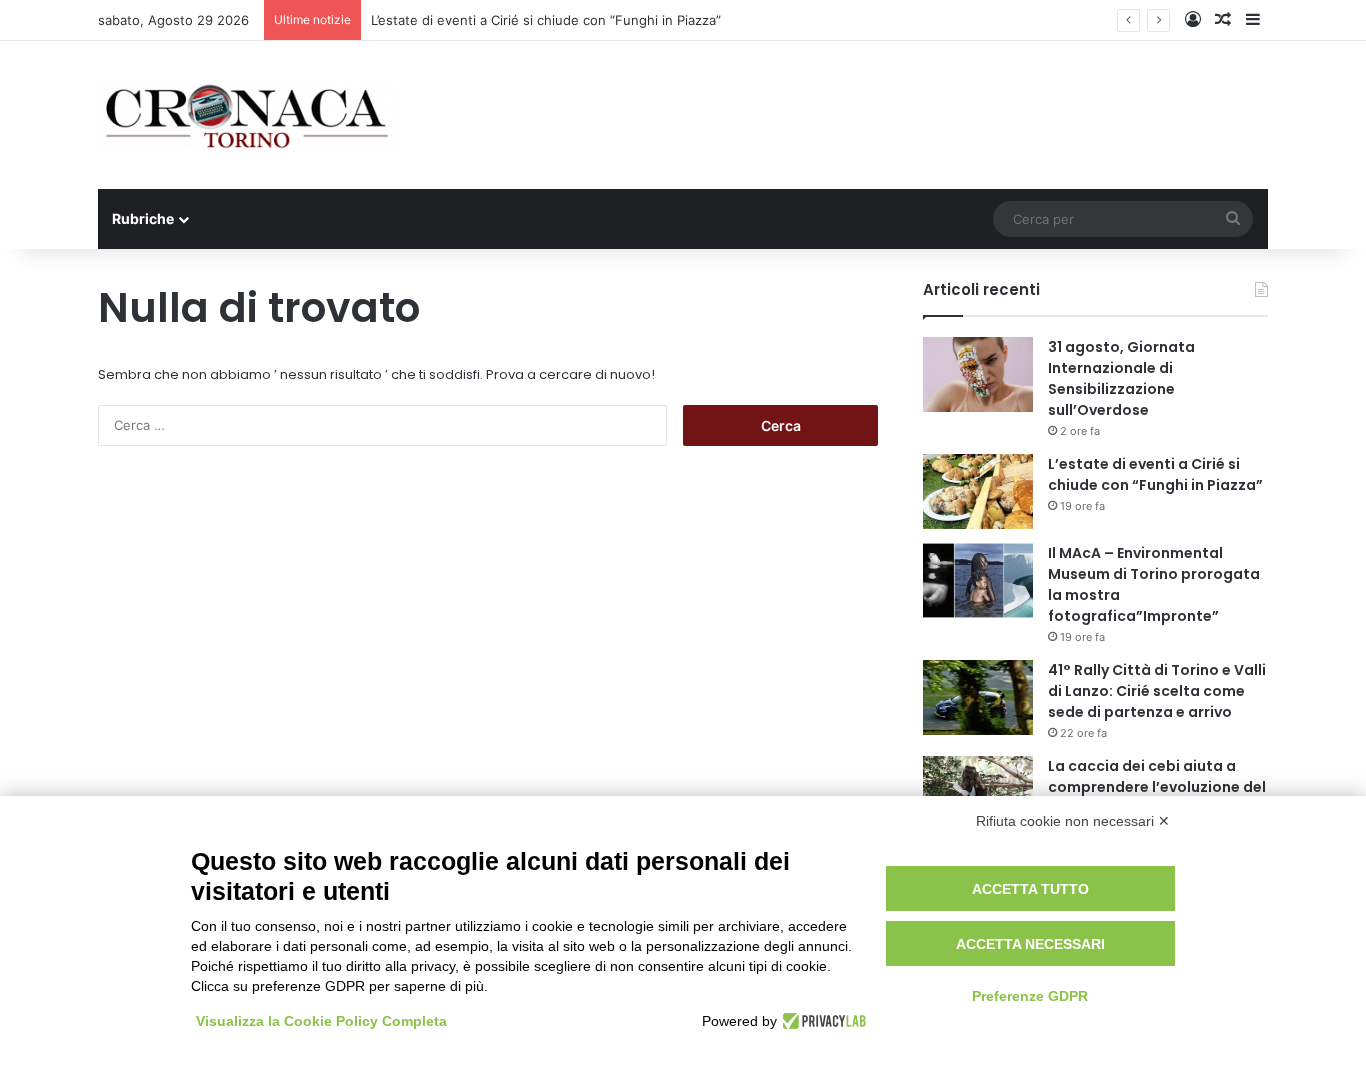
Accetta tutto (1030, 889)
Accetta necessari (1030, 944)
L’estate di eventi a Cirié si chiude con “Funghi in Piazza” (546, 20)
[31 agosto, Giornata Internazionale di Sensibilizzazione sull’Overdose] (978, 374)
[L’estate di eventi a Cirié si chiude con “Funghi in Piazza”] (978, 491)
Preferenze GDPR (1030, 996)
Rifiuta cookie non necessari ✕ (1073, 821)
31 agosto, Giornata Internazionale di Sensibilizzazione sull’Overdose (1121, 378)
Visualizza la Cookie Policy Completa (321, 1021)
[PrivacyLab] (821, 1021)
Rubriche (143, 218)
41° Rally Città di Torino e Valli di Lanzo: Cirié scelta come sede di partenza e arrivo (1157, 691)
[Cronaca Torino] (248, 115)
